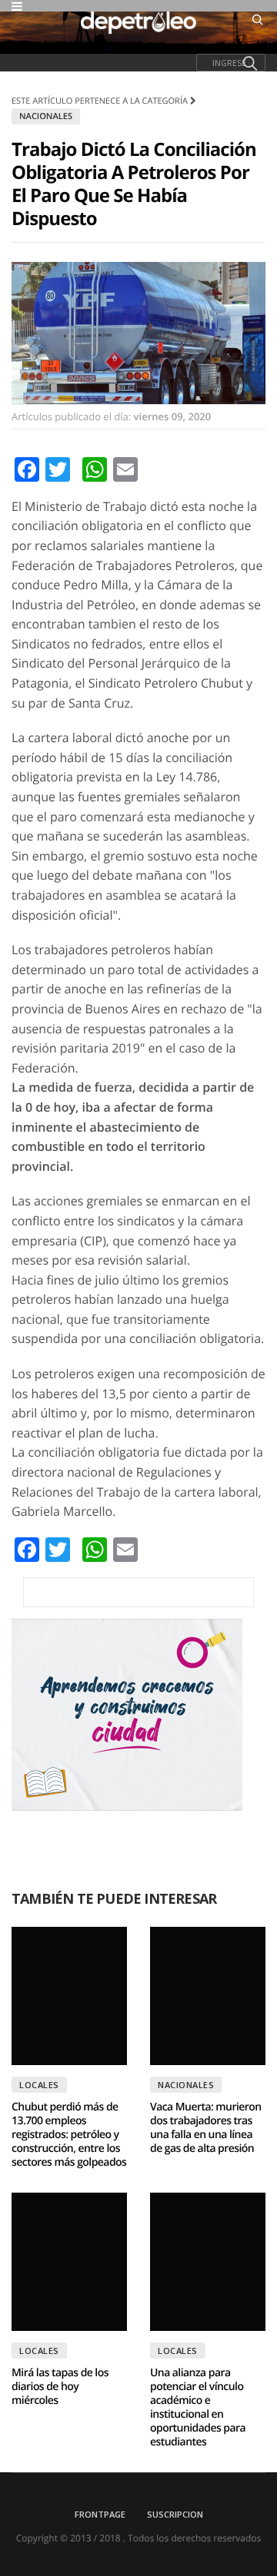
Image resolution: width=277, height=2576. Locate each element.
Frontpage (100, 2514)
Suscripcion (175, 2514)
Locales (39, 2085)
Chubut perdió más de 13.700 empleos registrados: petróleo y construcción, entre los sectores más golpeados (69, 2135)
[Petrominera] (138, 1592)
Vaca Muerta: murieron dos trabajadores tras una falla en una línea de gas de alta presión (206, 2128)
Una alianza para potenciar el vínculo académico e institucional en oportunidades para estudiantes (198, 2407)
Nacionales (46, 116)
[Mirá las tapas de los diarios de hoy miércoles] (69, 2262)
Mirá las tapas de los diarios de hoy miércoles (60, 2387)
